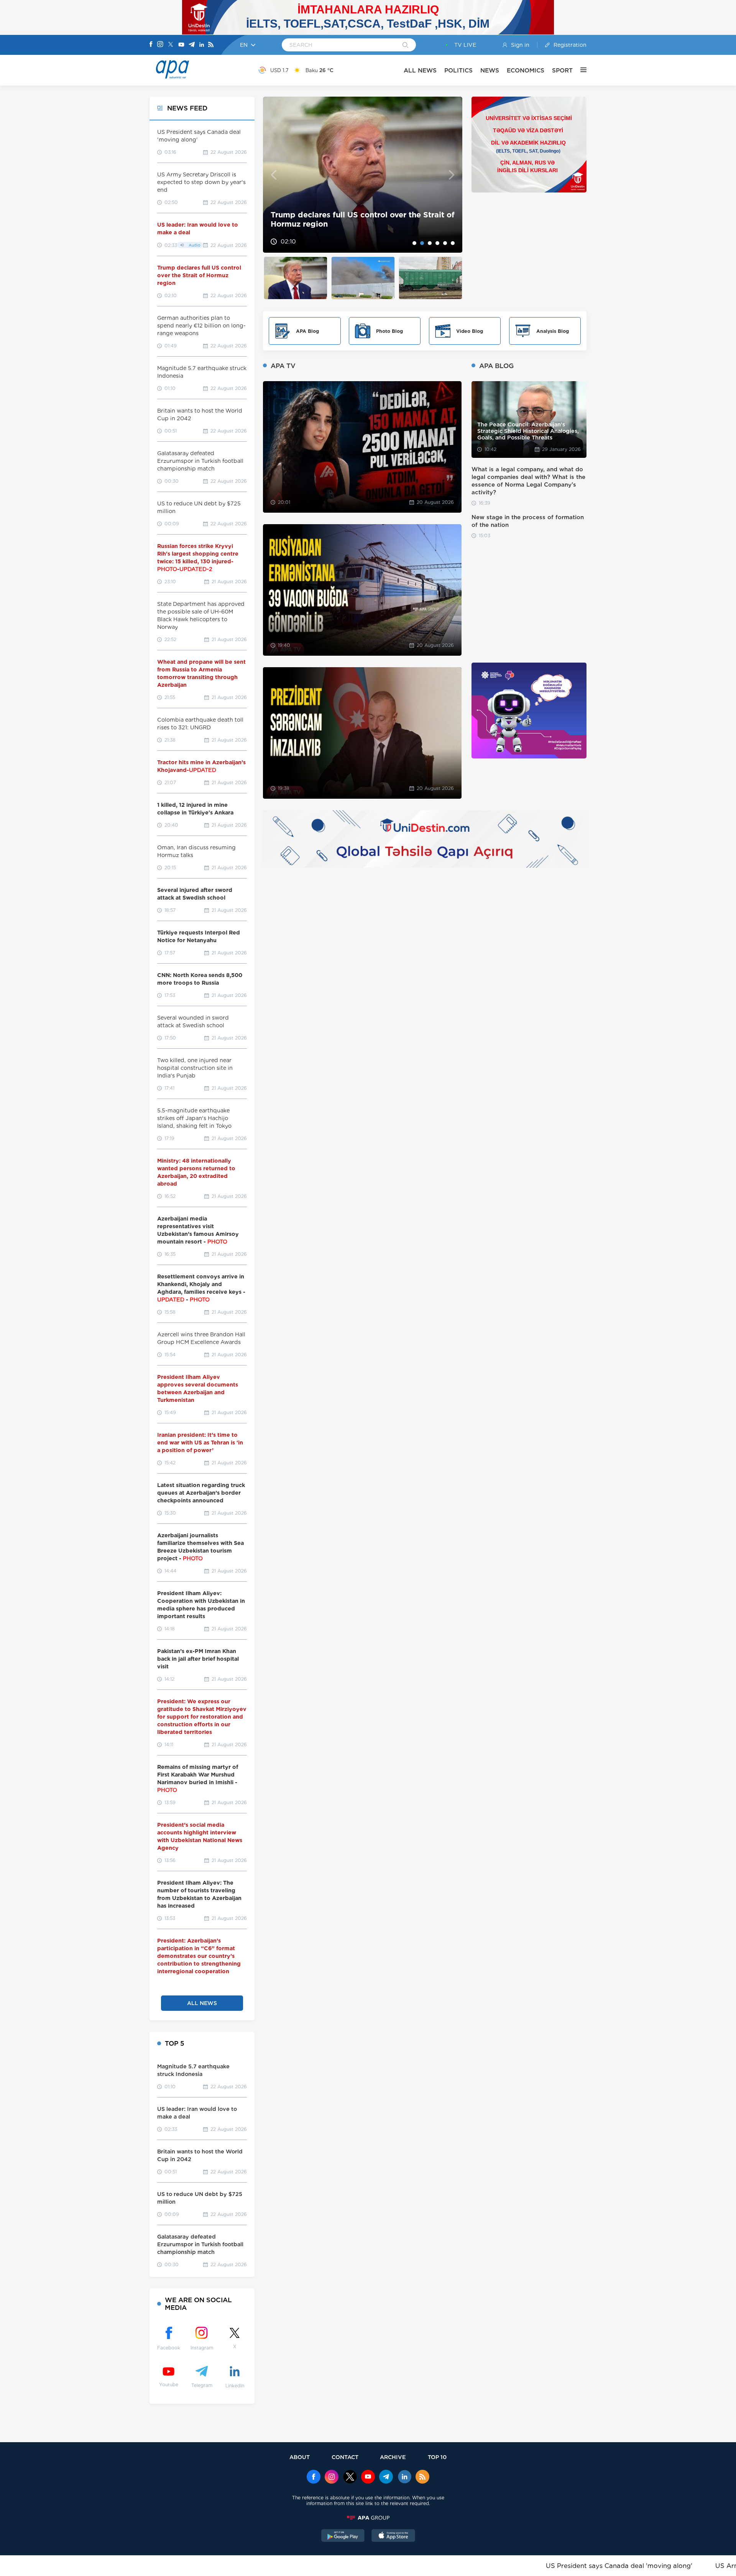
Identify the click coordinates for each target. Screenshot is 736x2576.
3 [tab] (430, 243)
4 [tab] (437, 243)
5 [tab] (445, 243)
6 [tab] (453, 243)
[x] (350, 2477)
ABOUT (300, 2457)
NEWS (490, 70)
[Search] (405, 46)
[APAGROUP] (368, 2518)
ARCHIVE (393, 2457)
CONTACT (345, 2457)
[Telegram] (192, 45)
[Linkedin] (202, 45)
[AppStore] (393, 2537)
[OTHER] (580, 70)
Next (452, 175)
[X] (171, 45)
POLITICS (458, 70)
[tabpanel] (363, 175)
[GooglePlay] (343, 2537)
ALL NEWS (420, 70)
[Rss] (211, 45)
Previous (274, 175)
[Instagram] (160, 45)
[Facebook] (151, 45)
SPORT (562, 70)
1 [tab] (414, 243)
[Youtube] (181, 45)
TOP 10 (437, 2457)
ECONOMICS (526, 70)
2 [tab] (422, 243)
